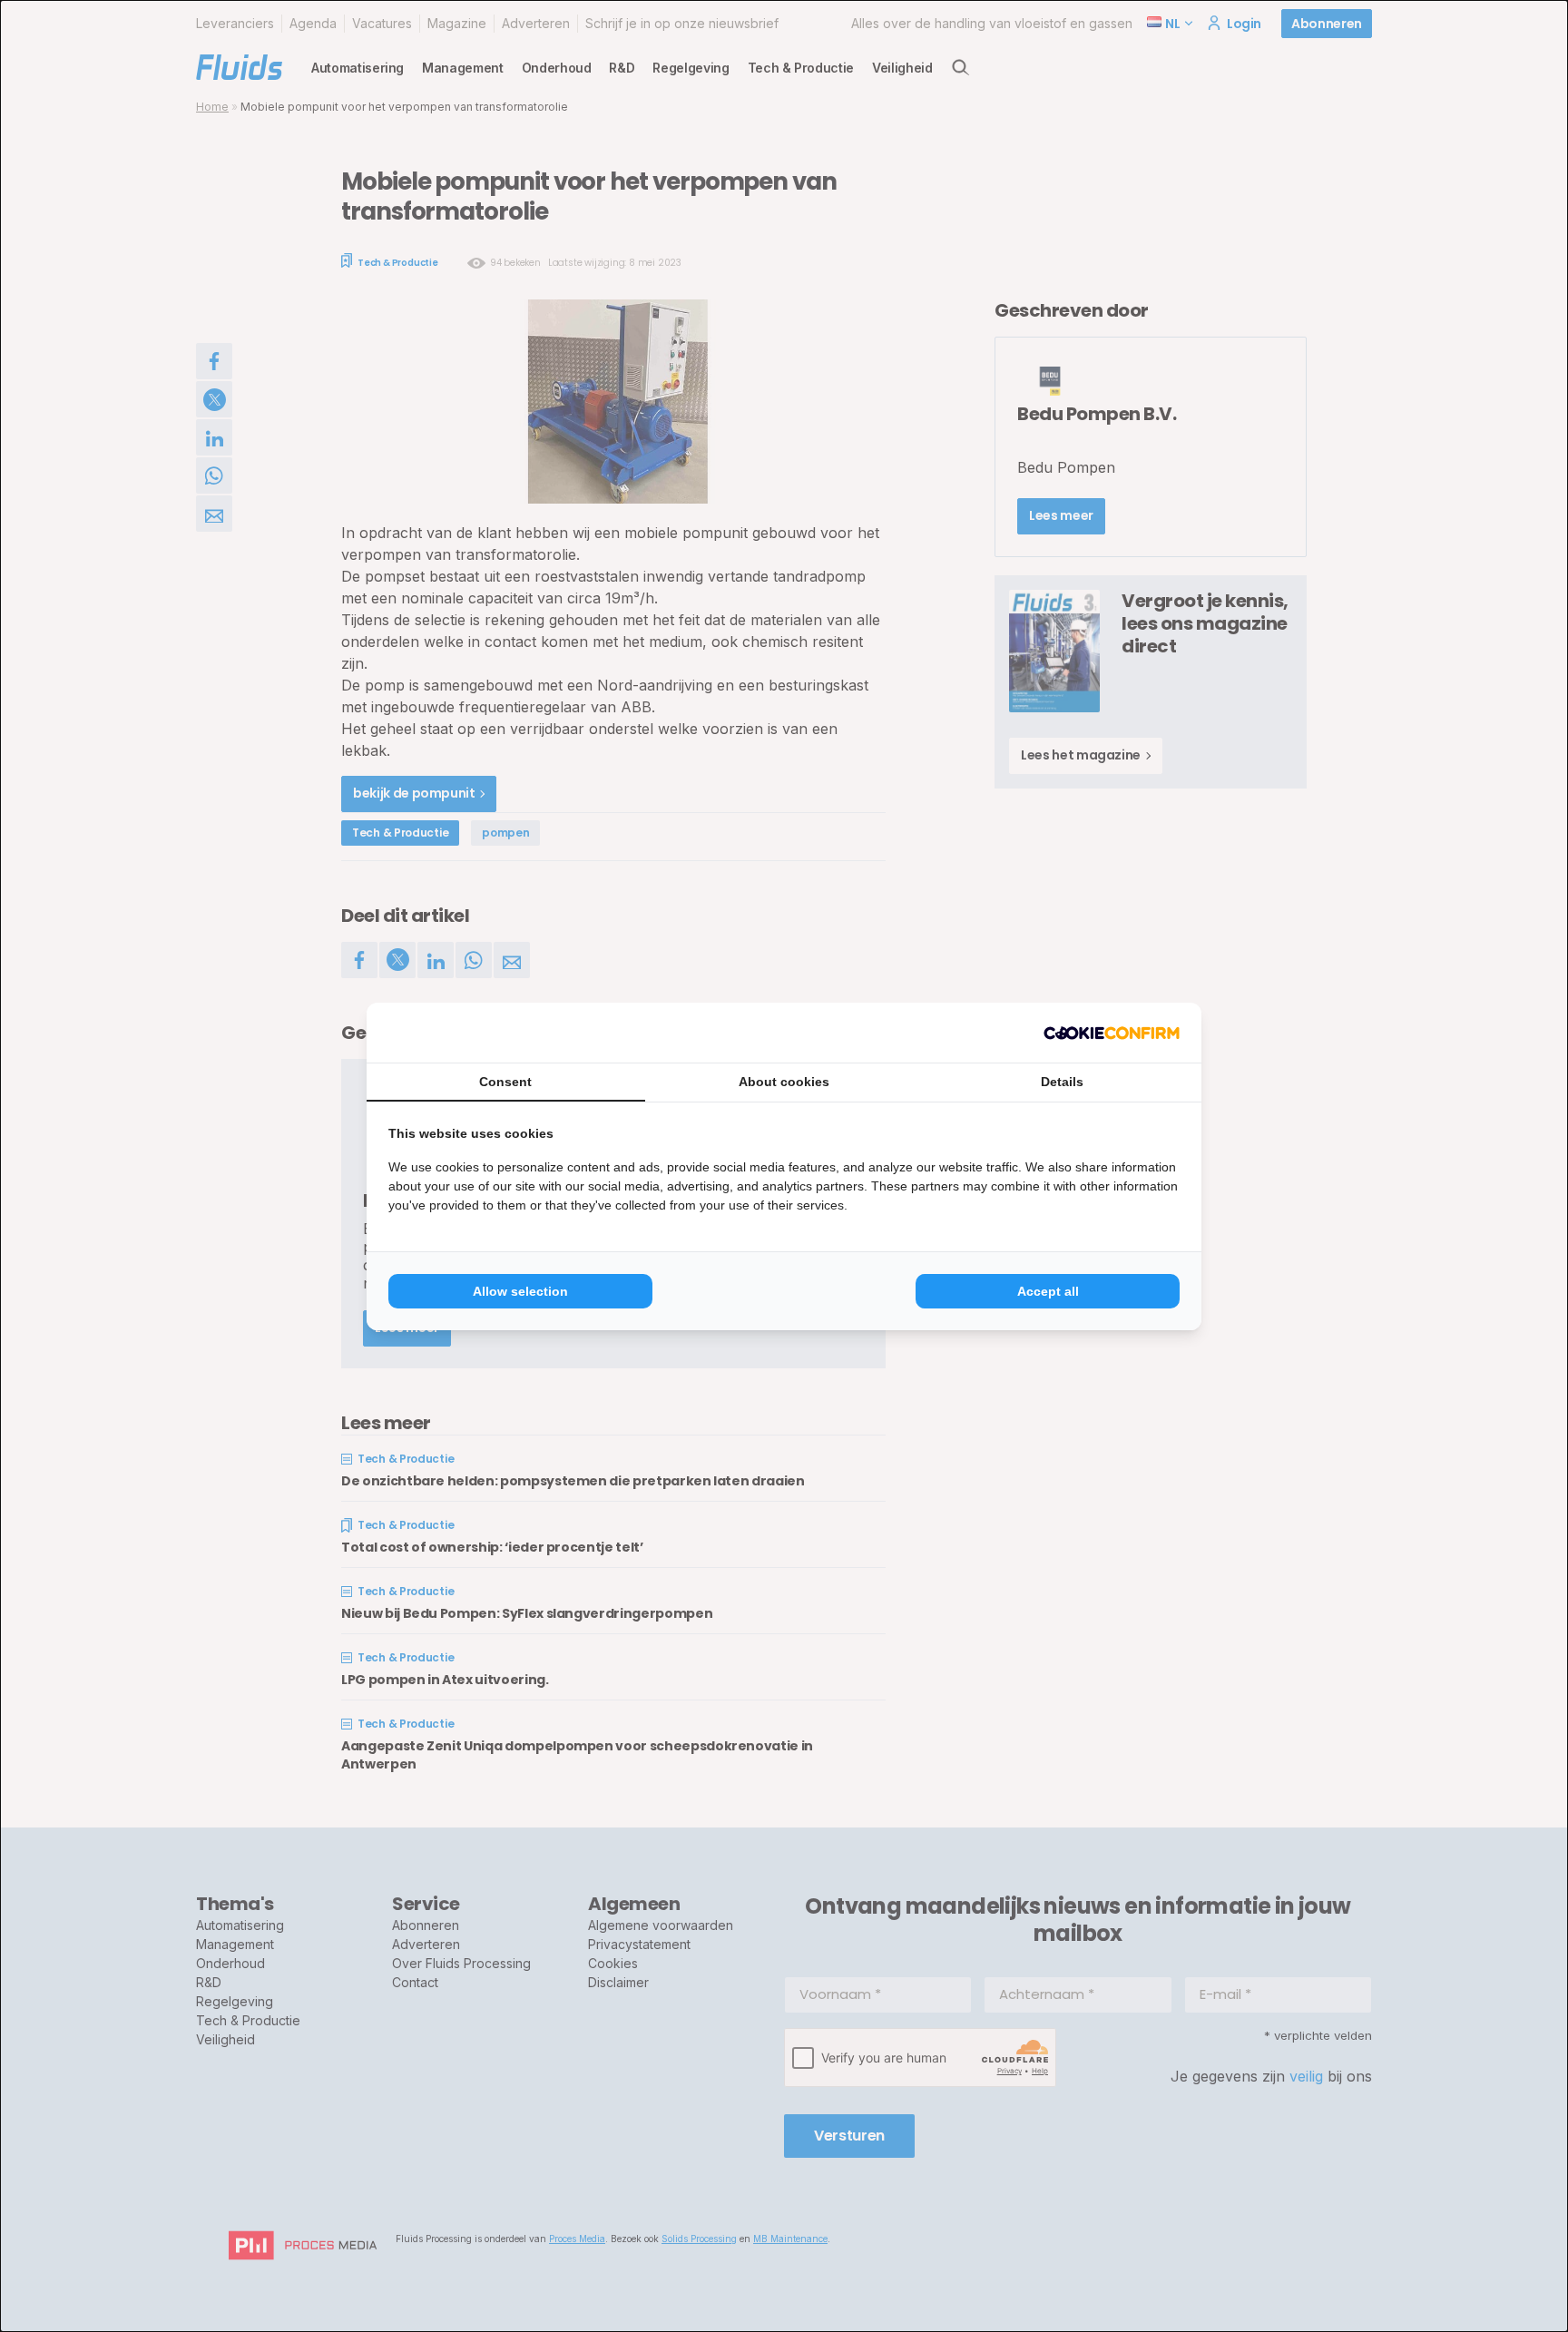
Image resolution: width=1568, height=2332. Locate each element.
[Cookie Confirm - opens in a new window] (1112, 1033)
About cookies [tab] (784, 1082)
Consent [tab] (505, 1082)
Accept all (1048, 1291)
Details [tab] (1062, 1082)
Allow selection (520, 1291)
